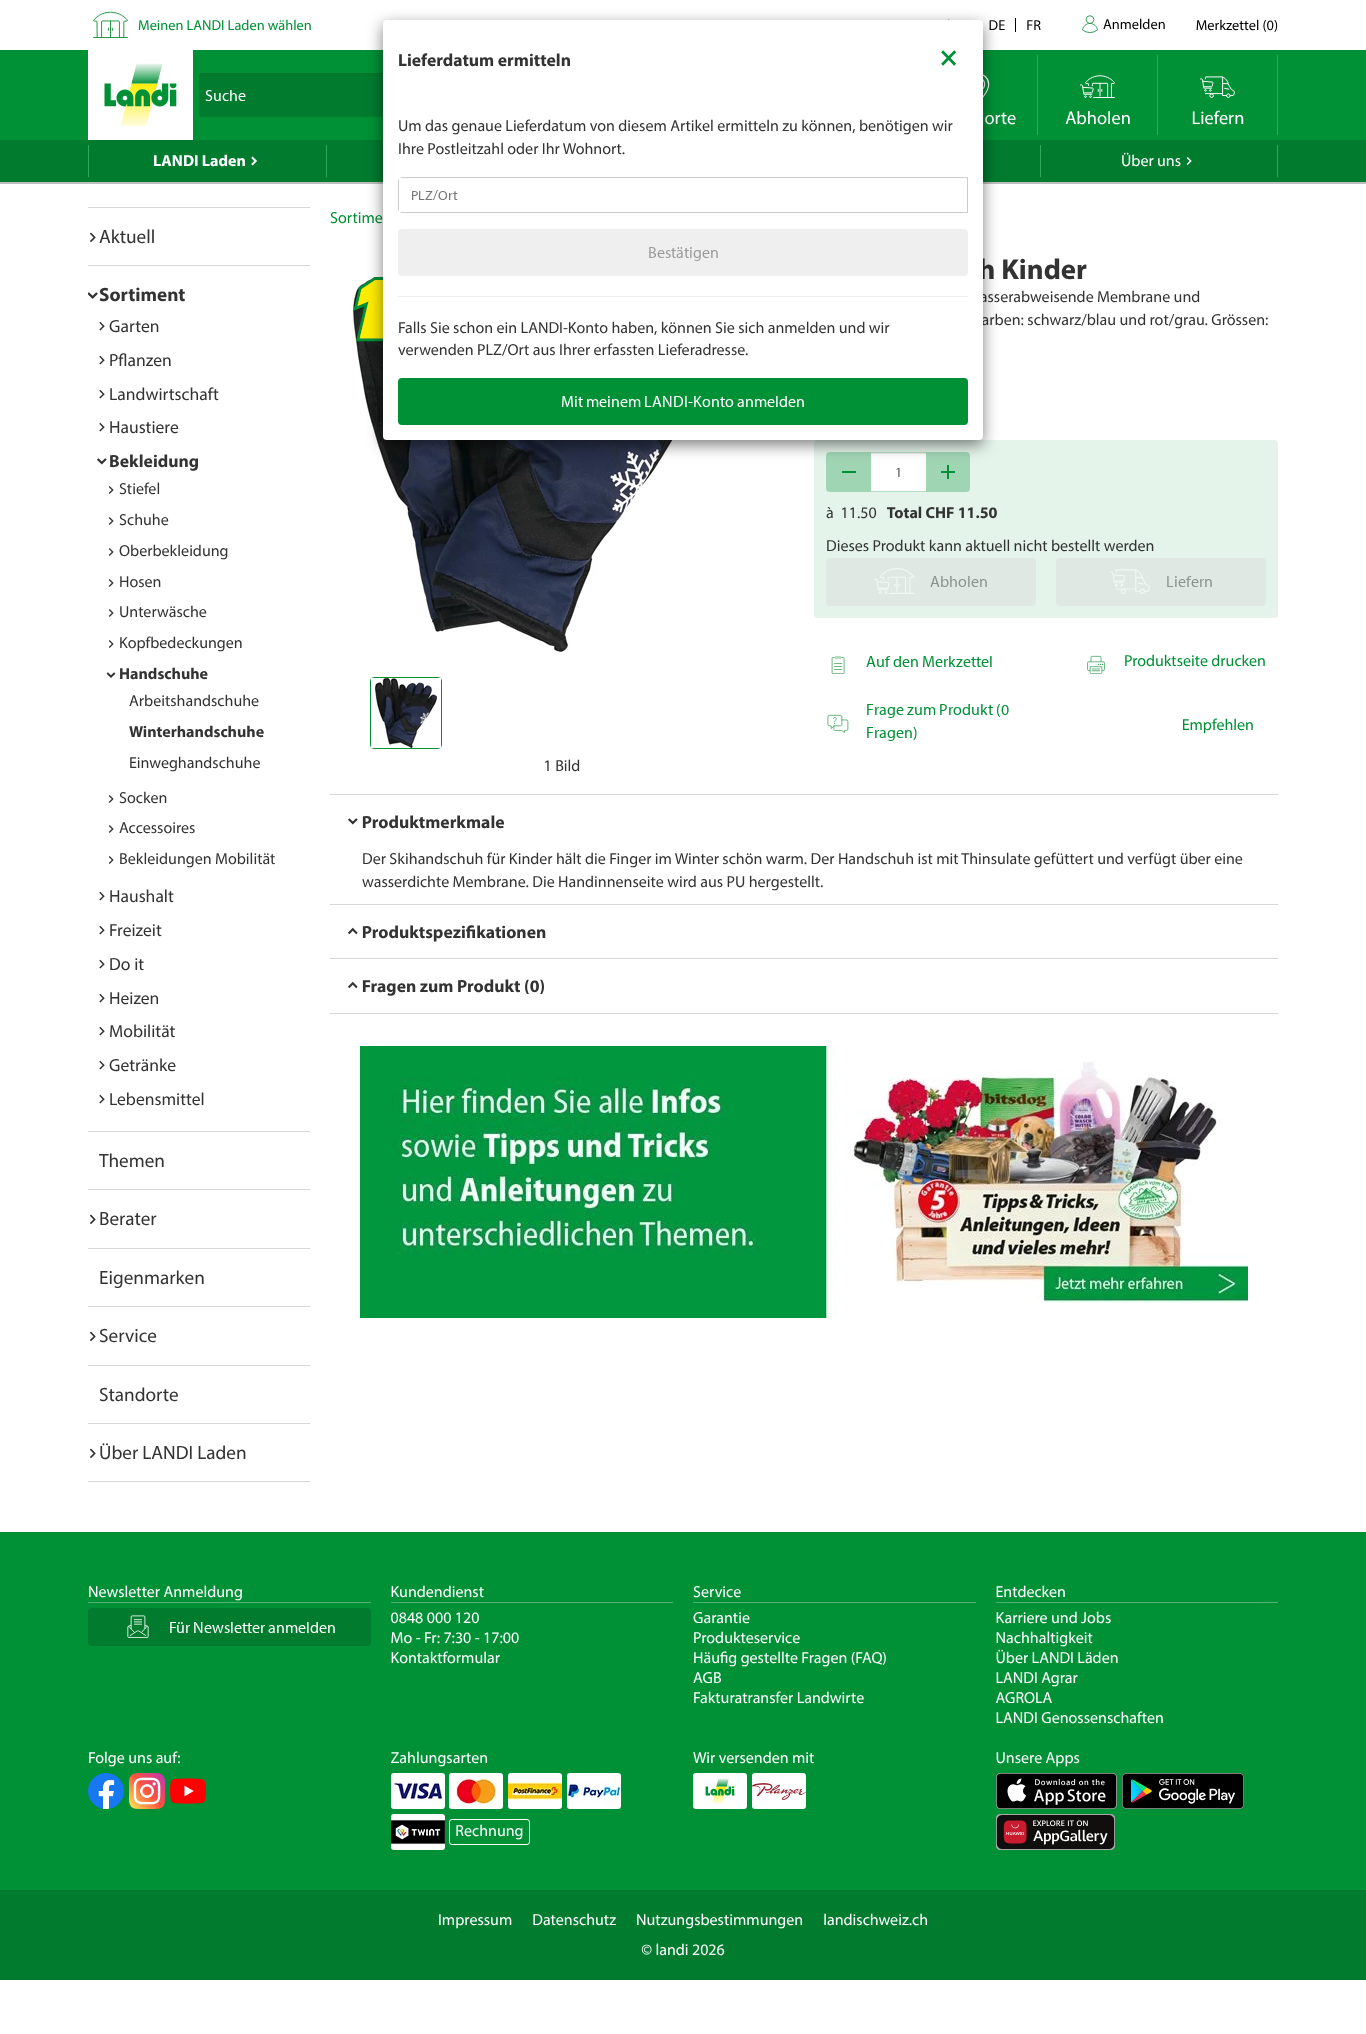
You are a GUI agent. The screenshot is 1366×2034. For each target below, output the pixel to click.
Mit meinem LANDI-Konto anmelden (683, 401)
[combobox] (683, 195)
